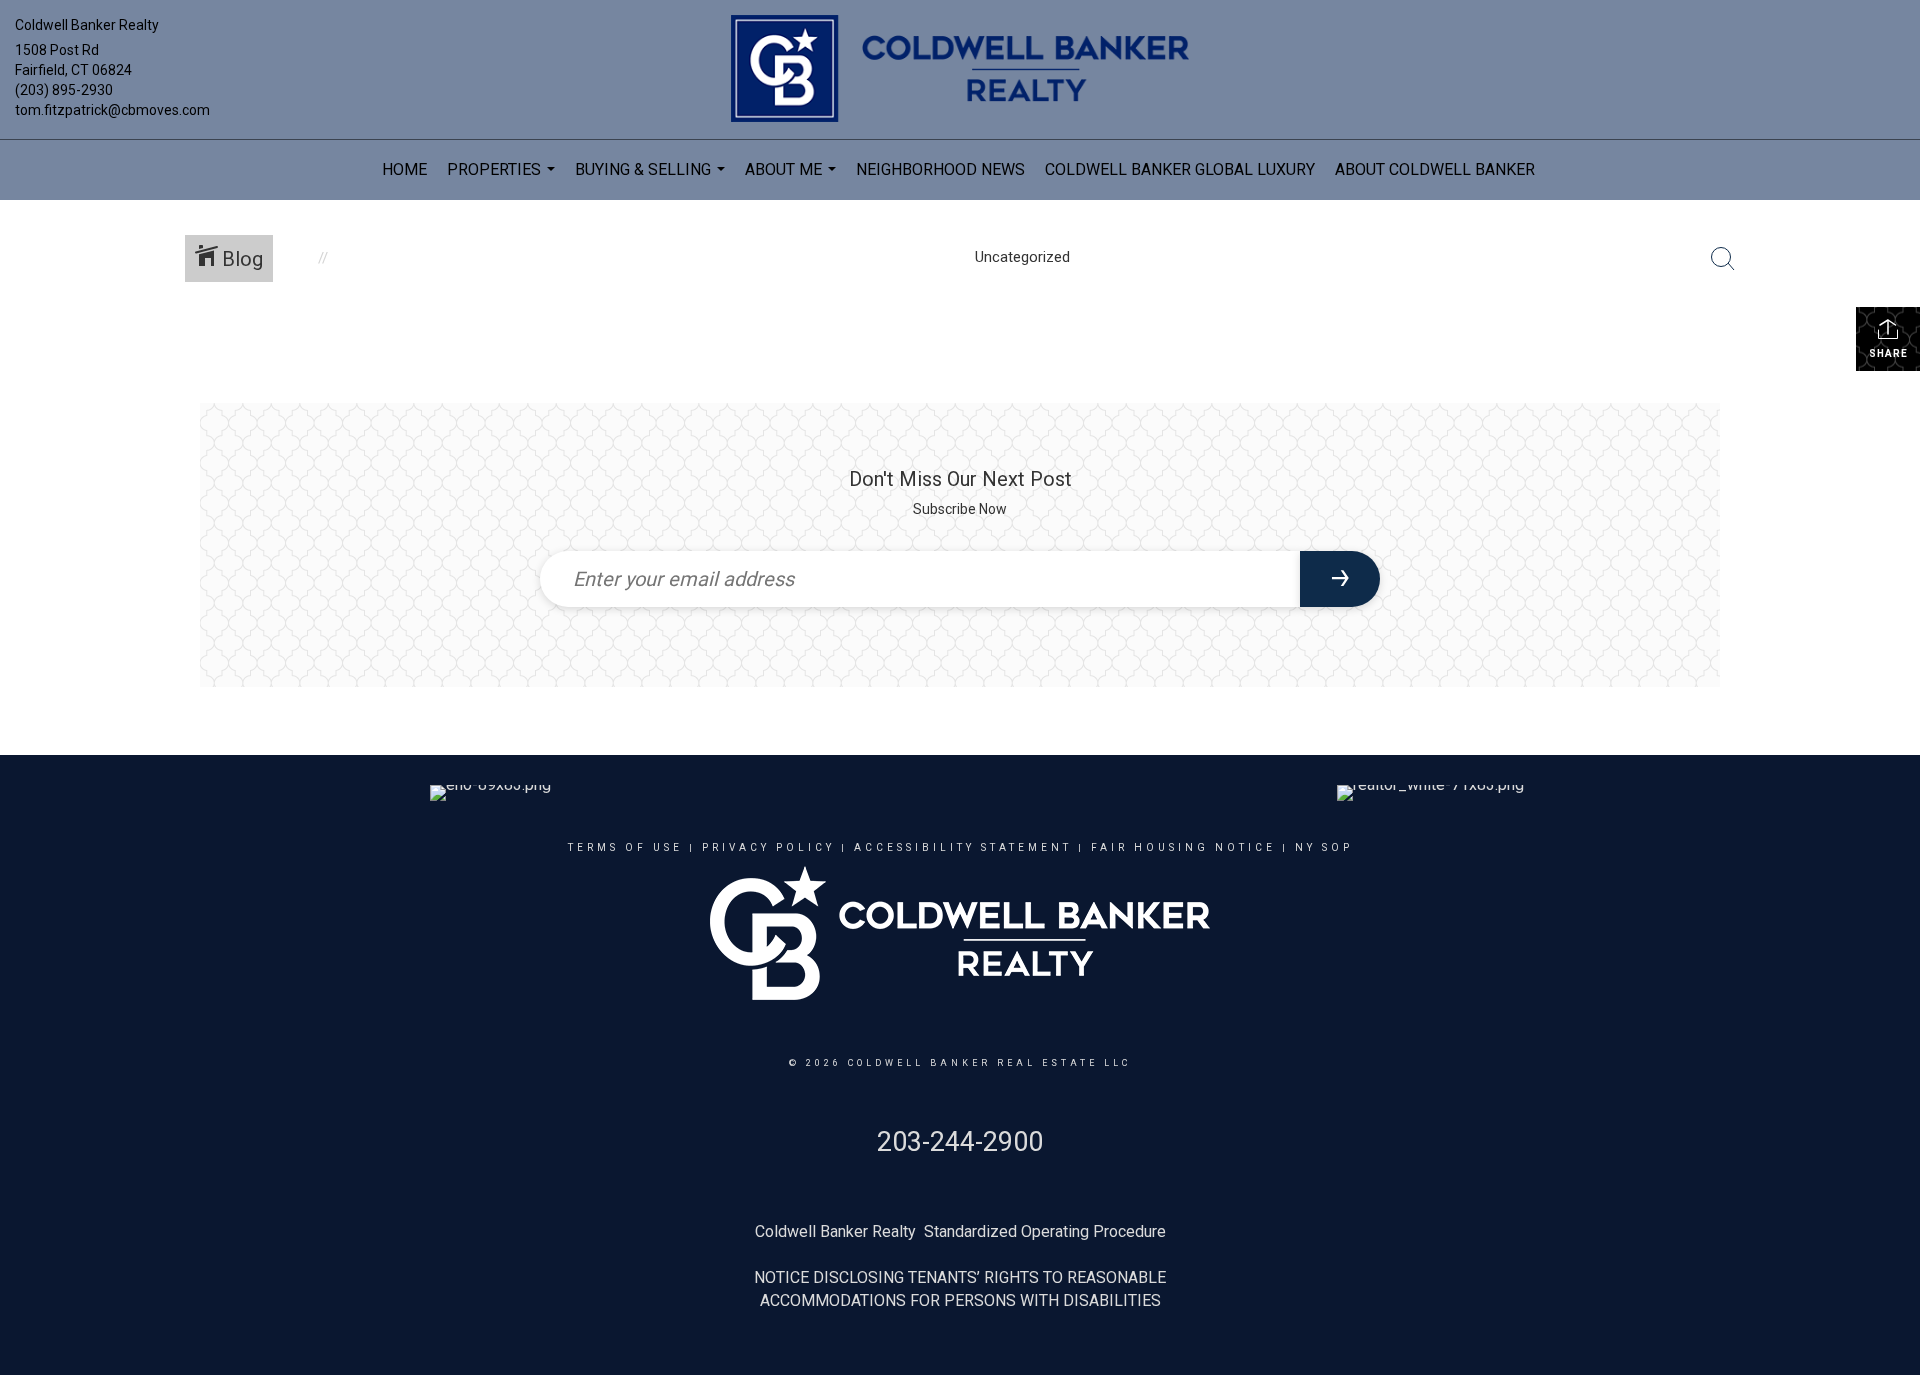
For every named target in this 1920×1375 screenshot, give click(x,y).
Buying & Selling (652, 180)
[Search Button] (1723, 259)
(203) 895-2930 (64, 90)
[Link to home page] (959, 70)
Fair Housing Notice (1183, 847)
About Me (793, 180)
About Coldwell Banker (1435, 169)
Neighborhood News (940, 169)
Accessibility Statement (963, 847)
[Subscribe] (1340, 579)
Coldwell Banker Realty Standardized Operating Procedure (960, 1231)
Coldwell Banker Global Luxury (1180, 169)
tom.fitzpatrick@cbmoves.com (112, 110)
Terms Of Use (625, 847)
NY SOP (1324, 847)
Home (404, 169)
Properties (503, 180)
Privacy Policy (768, 847)
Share (1888, 353)
